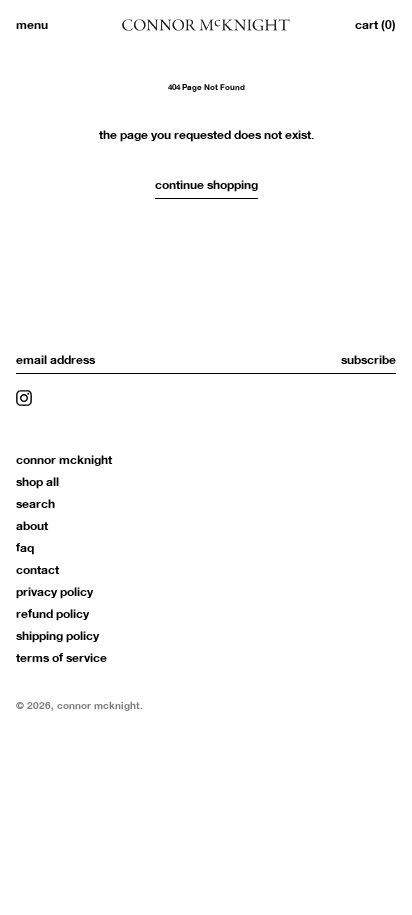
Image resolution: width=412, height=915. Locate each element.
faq (25, 548)
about (32, 526)
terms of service (61, 658)
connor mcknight (64, 460)
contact (37, 570)
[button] (375, 25)
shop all (37, 482)
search (35, 504)
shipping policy (57, 636)
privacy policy (54, 592)
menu (32, 25)
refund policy (52, 614)
